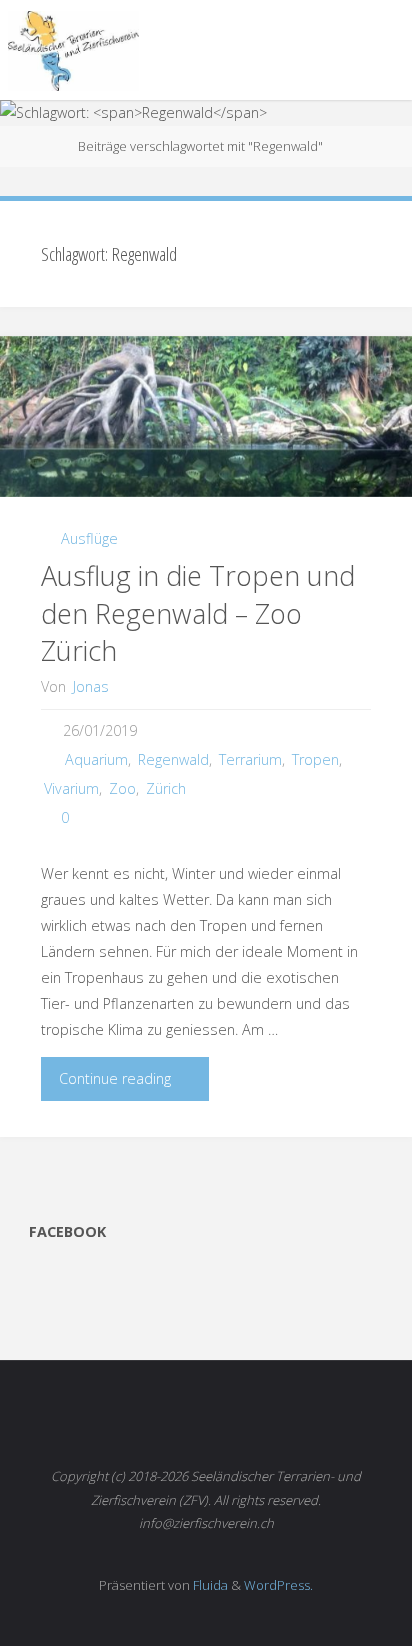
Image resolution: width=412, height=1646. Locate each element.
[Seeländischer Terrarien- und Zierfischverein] (73, 49)
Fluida (209, 1585)
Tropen (315, 759)
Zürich (166, 788)
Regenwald (173, 759)
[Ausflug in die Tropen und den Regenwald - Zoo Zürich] (206, 416)
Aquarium (96, 759)
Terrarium (250, 759)
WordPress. (278, 1585)
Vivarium (71, 788)
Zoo (122, 788)
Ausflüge (89, 538)
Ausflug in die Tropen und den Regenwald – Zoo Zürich (198, 613)
